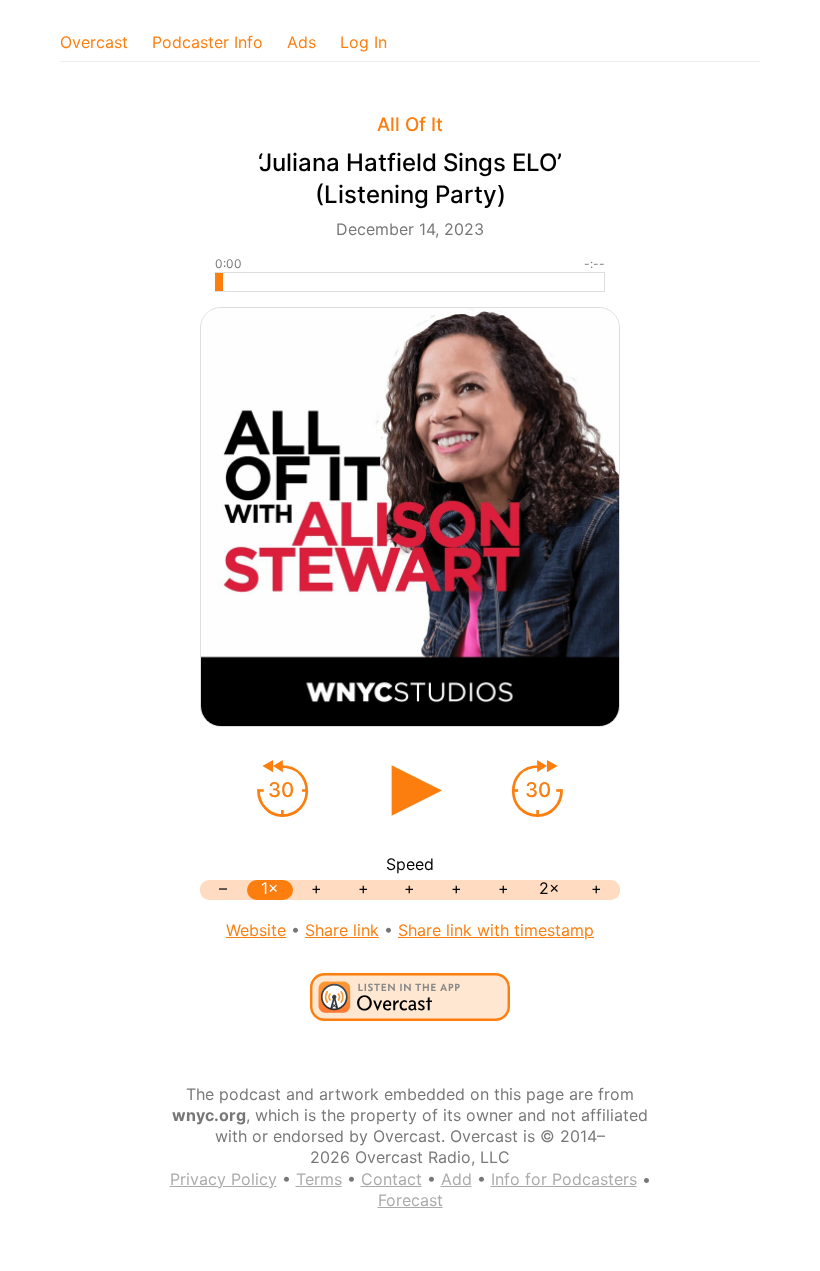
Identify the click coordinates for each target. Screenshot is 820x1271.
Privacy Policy (223, 1179)
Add (456, 1179)
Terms (319, 1179)
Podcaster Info (207, 42)
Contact (391, 1179)
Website (256, 930)
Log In (363, 42)
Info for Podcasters (564, 1179)
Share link (342, 930)
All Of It (410, 124)
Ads (301, 42)
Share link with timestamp (496, 930)
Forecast (410, 1200)
